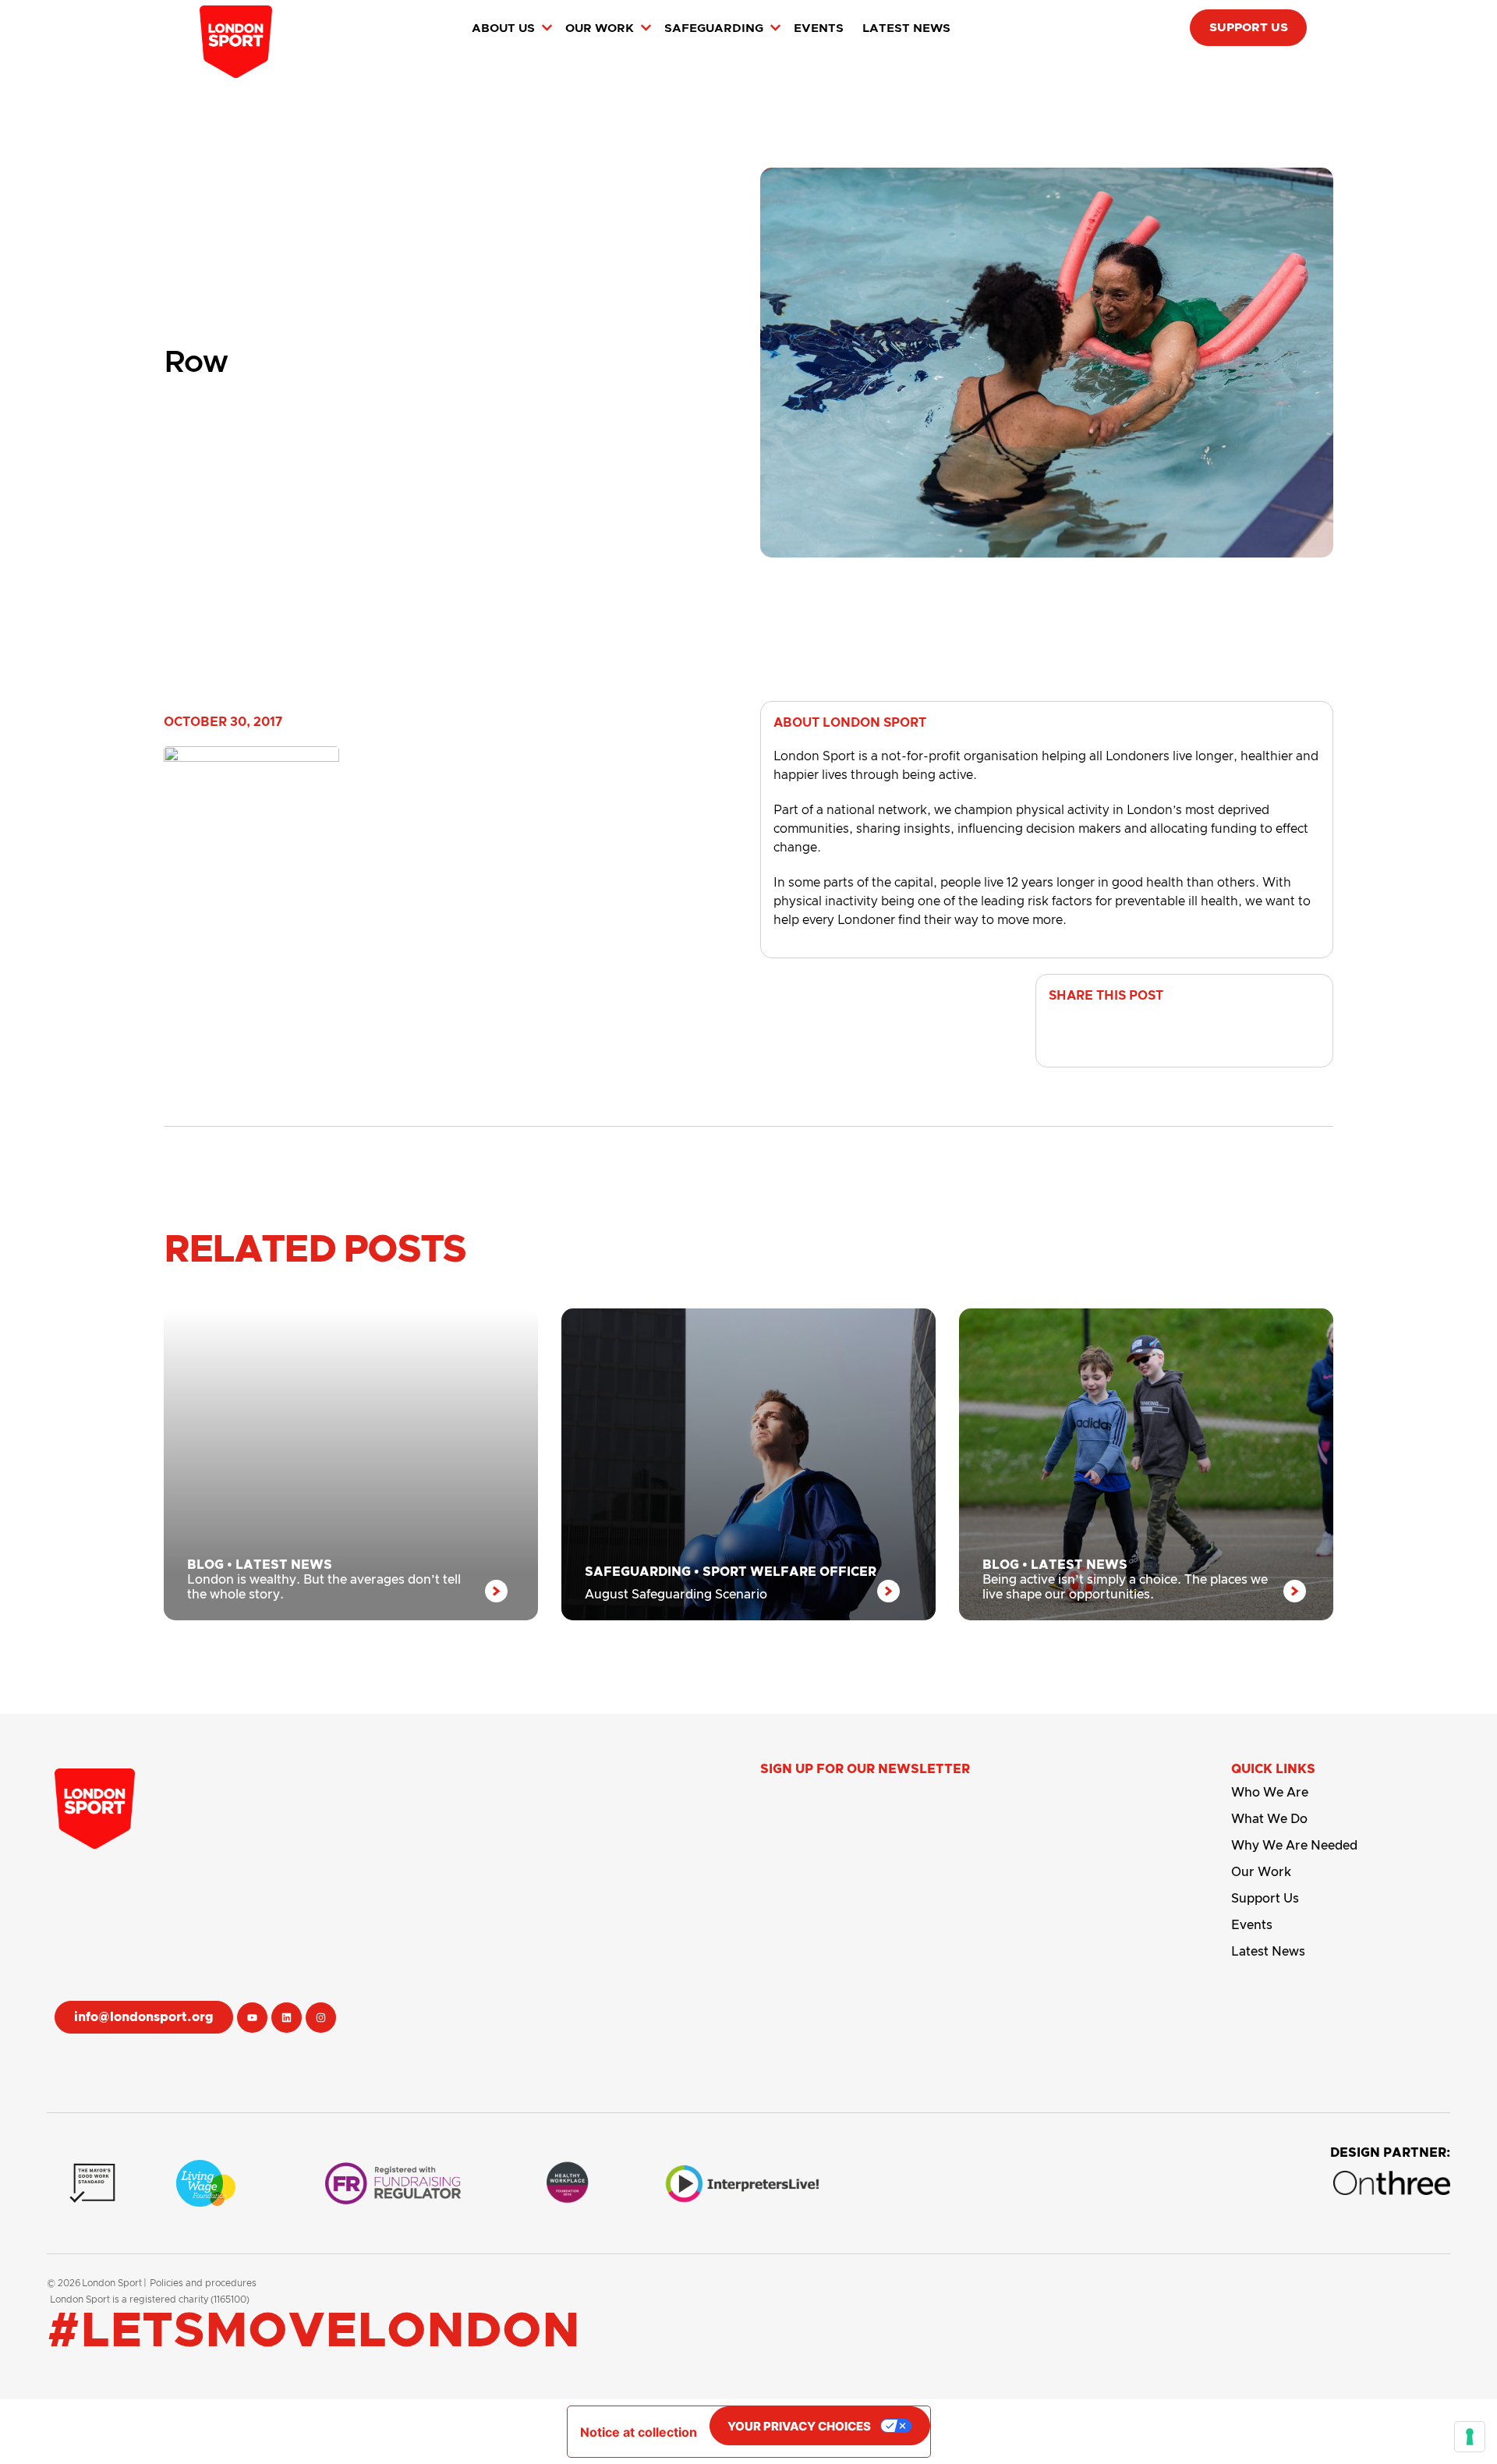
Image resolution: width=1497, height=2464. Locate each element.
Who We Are (1270, 1793)
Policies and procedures (203, 2283)
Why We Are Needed (1294, 1846)
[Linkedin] (287, 2018)
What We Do (1269, 1819)
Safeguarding (638, 1572)
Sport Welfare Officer (789, 1572)
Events (1252, 1925)
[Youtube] (252, 2018)
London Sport (112, 2283)
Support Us (1265, 1899)
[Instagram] (321, 2018)
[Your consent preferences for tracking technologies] (1470, 2437)
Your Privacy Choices (799, 2426)
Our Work (1261, 1872)
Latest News (284, 1565)
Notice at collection (639, 2432)
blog (205, 1565)
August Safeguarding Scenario (676, 1595)
